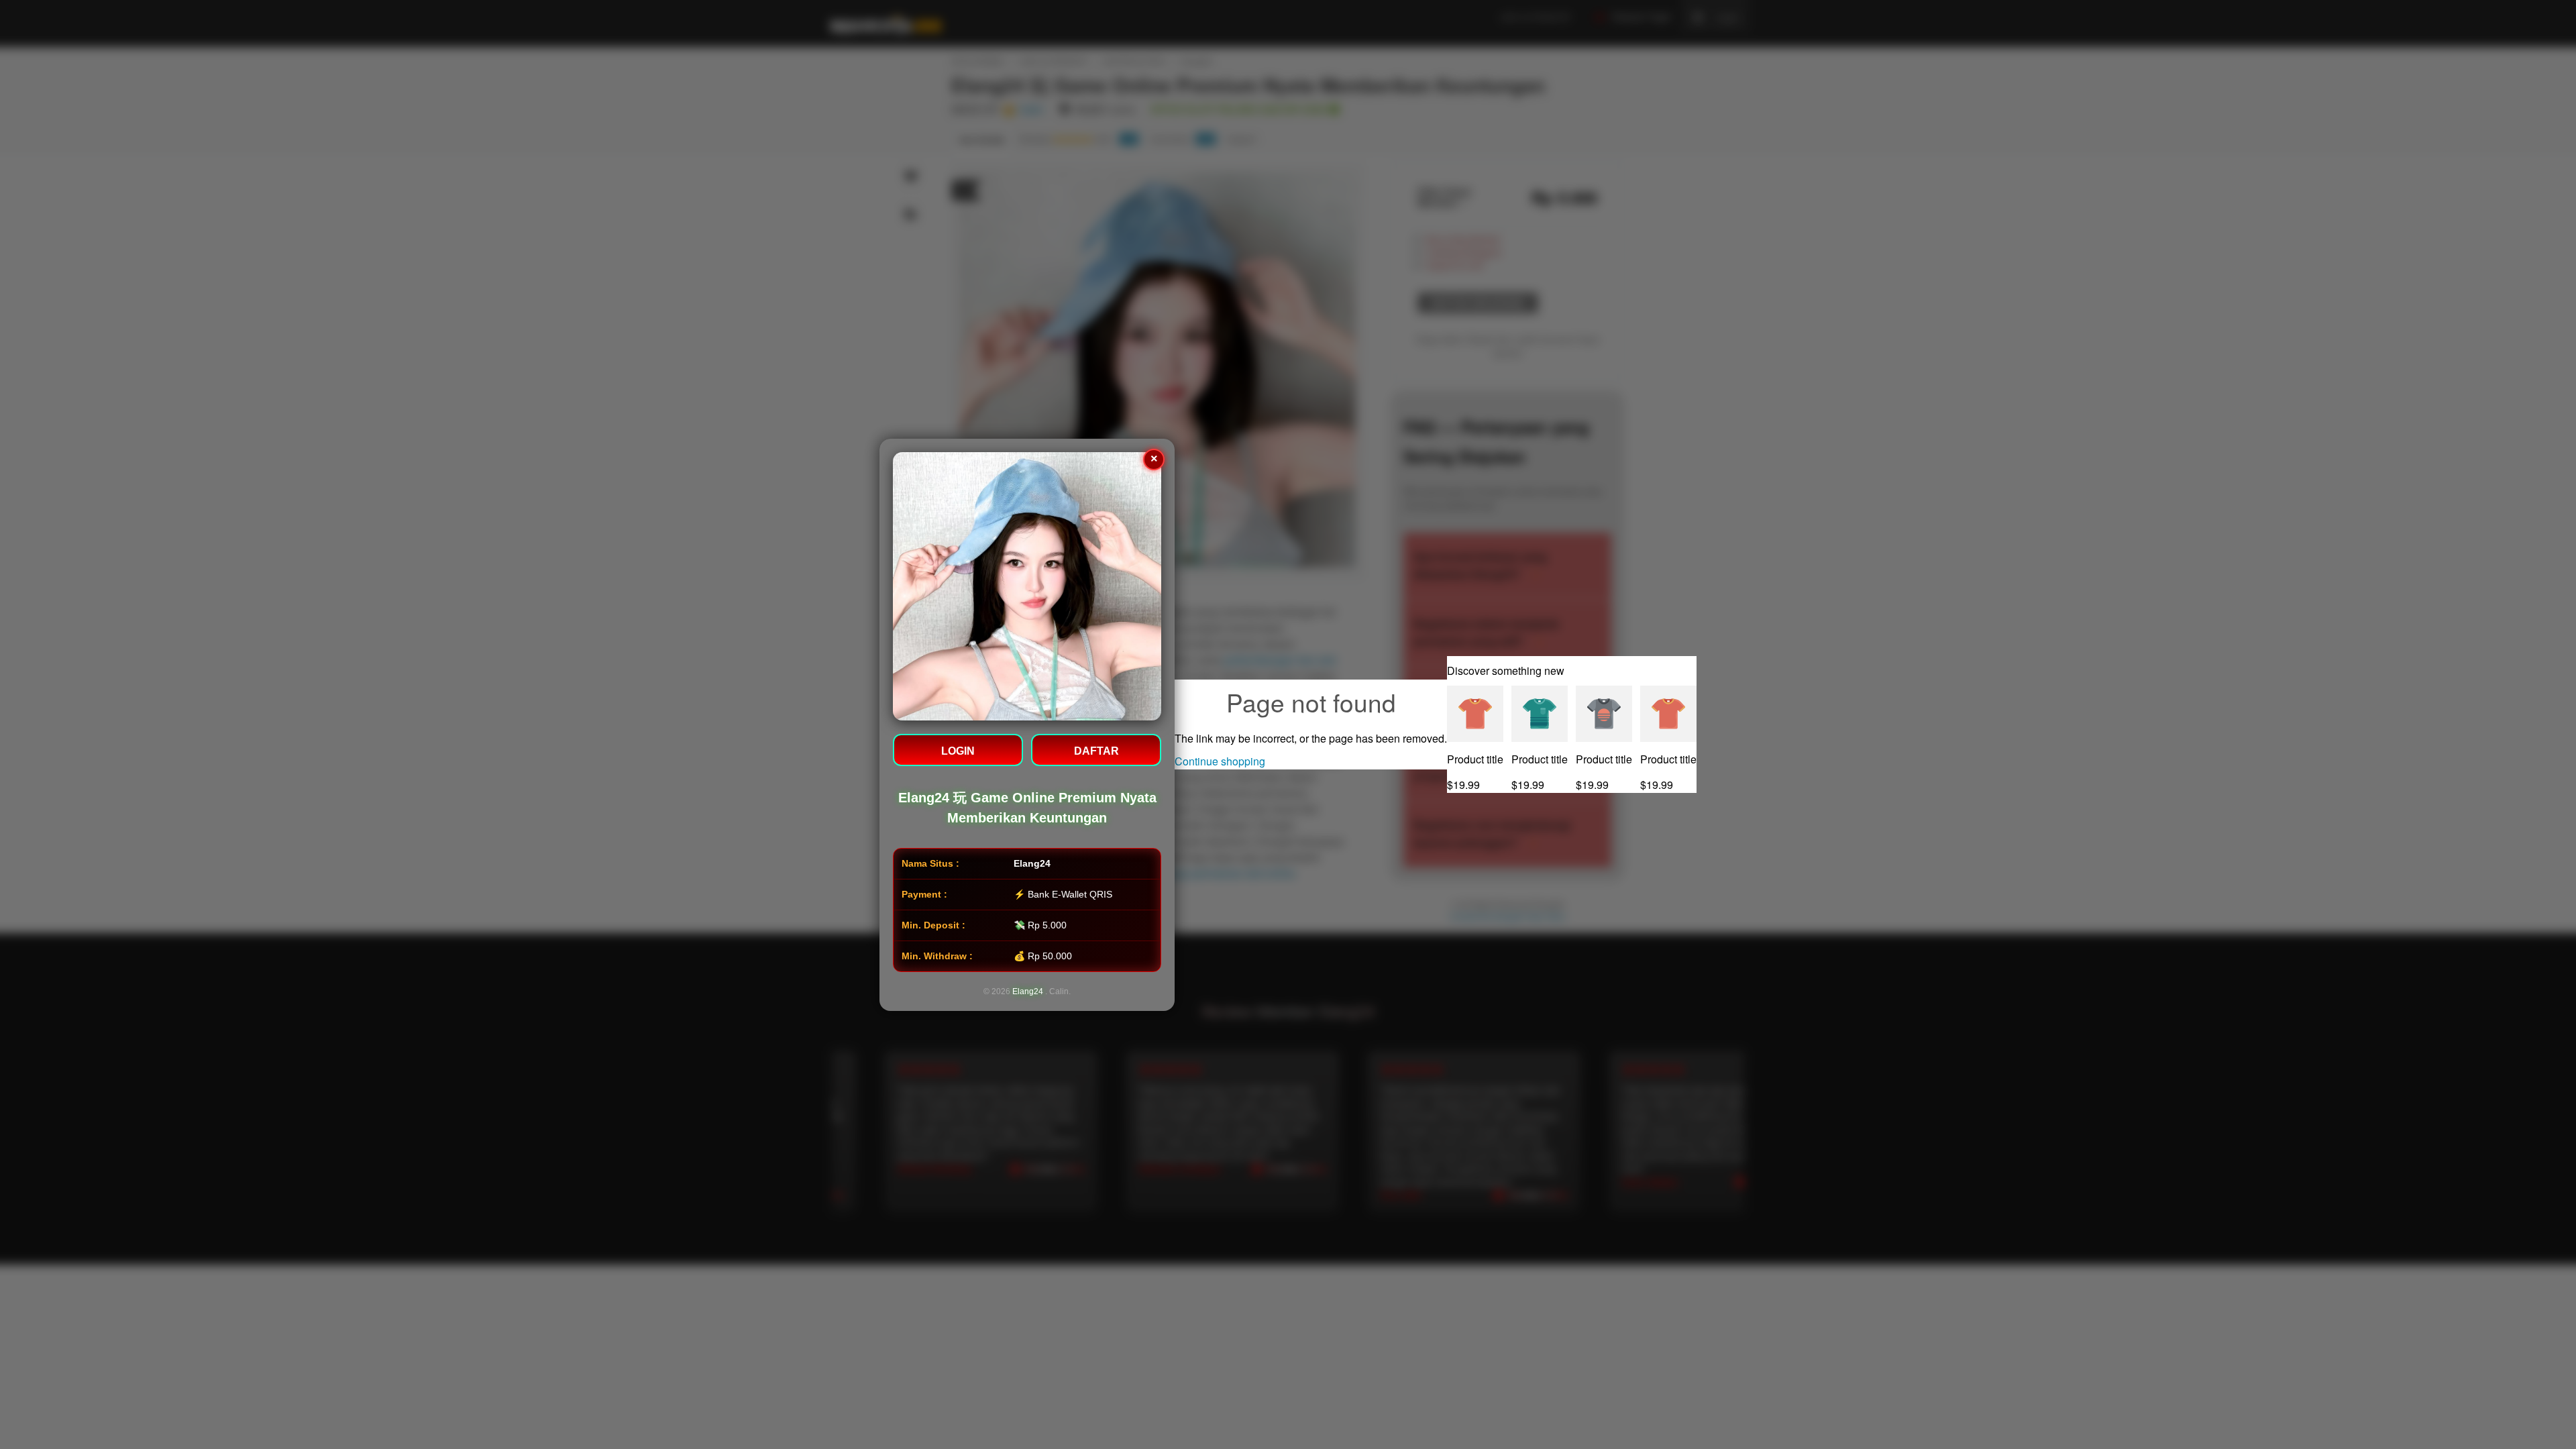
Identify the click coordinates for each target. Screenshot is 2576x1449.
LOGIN (958, 751)
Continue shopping (1220, 761)
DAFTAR (1096, 751)
